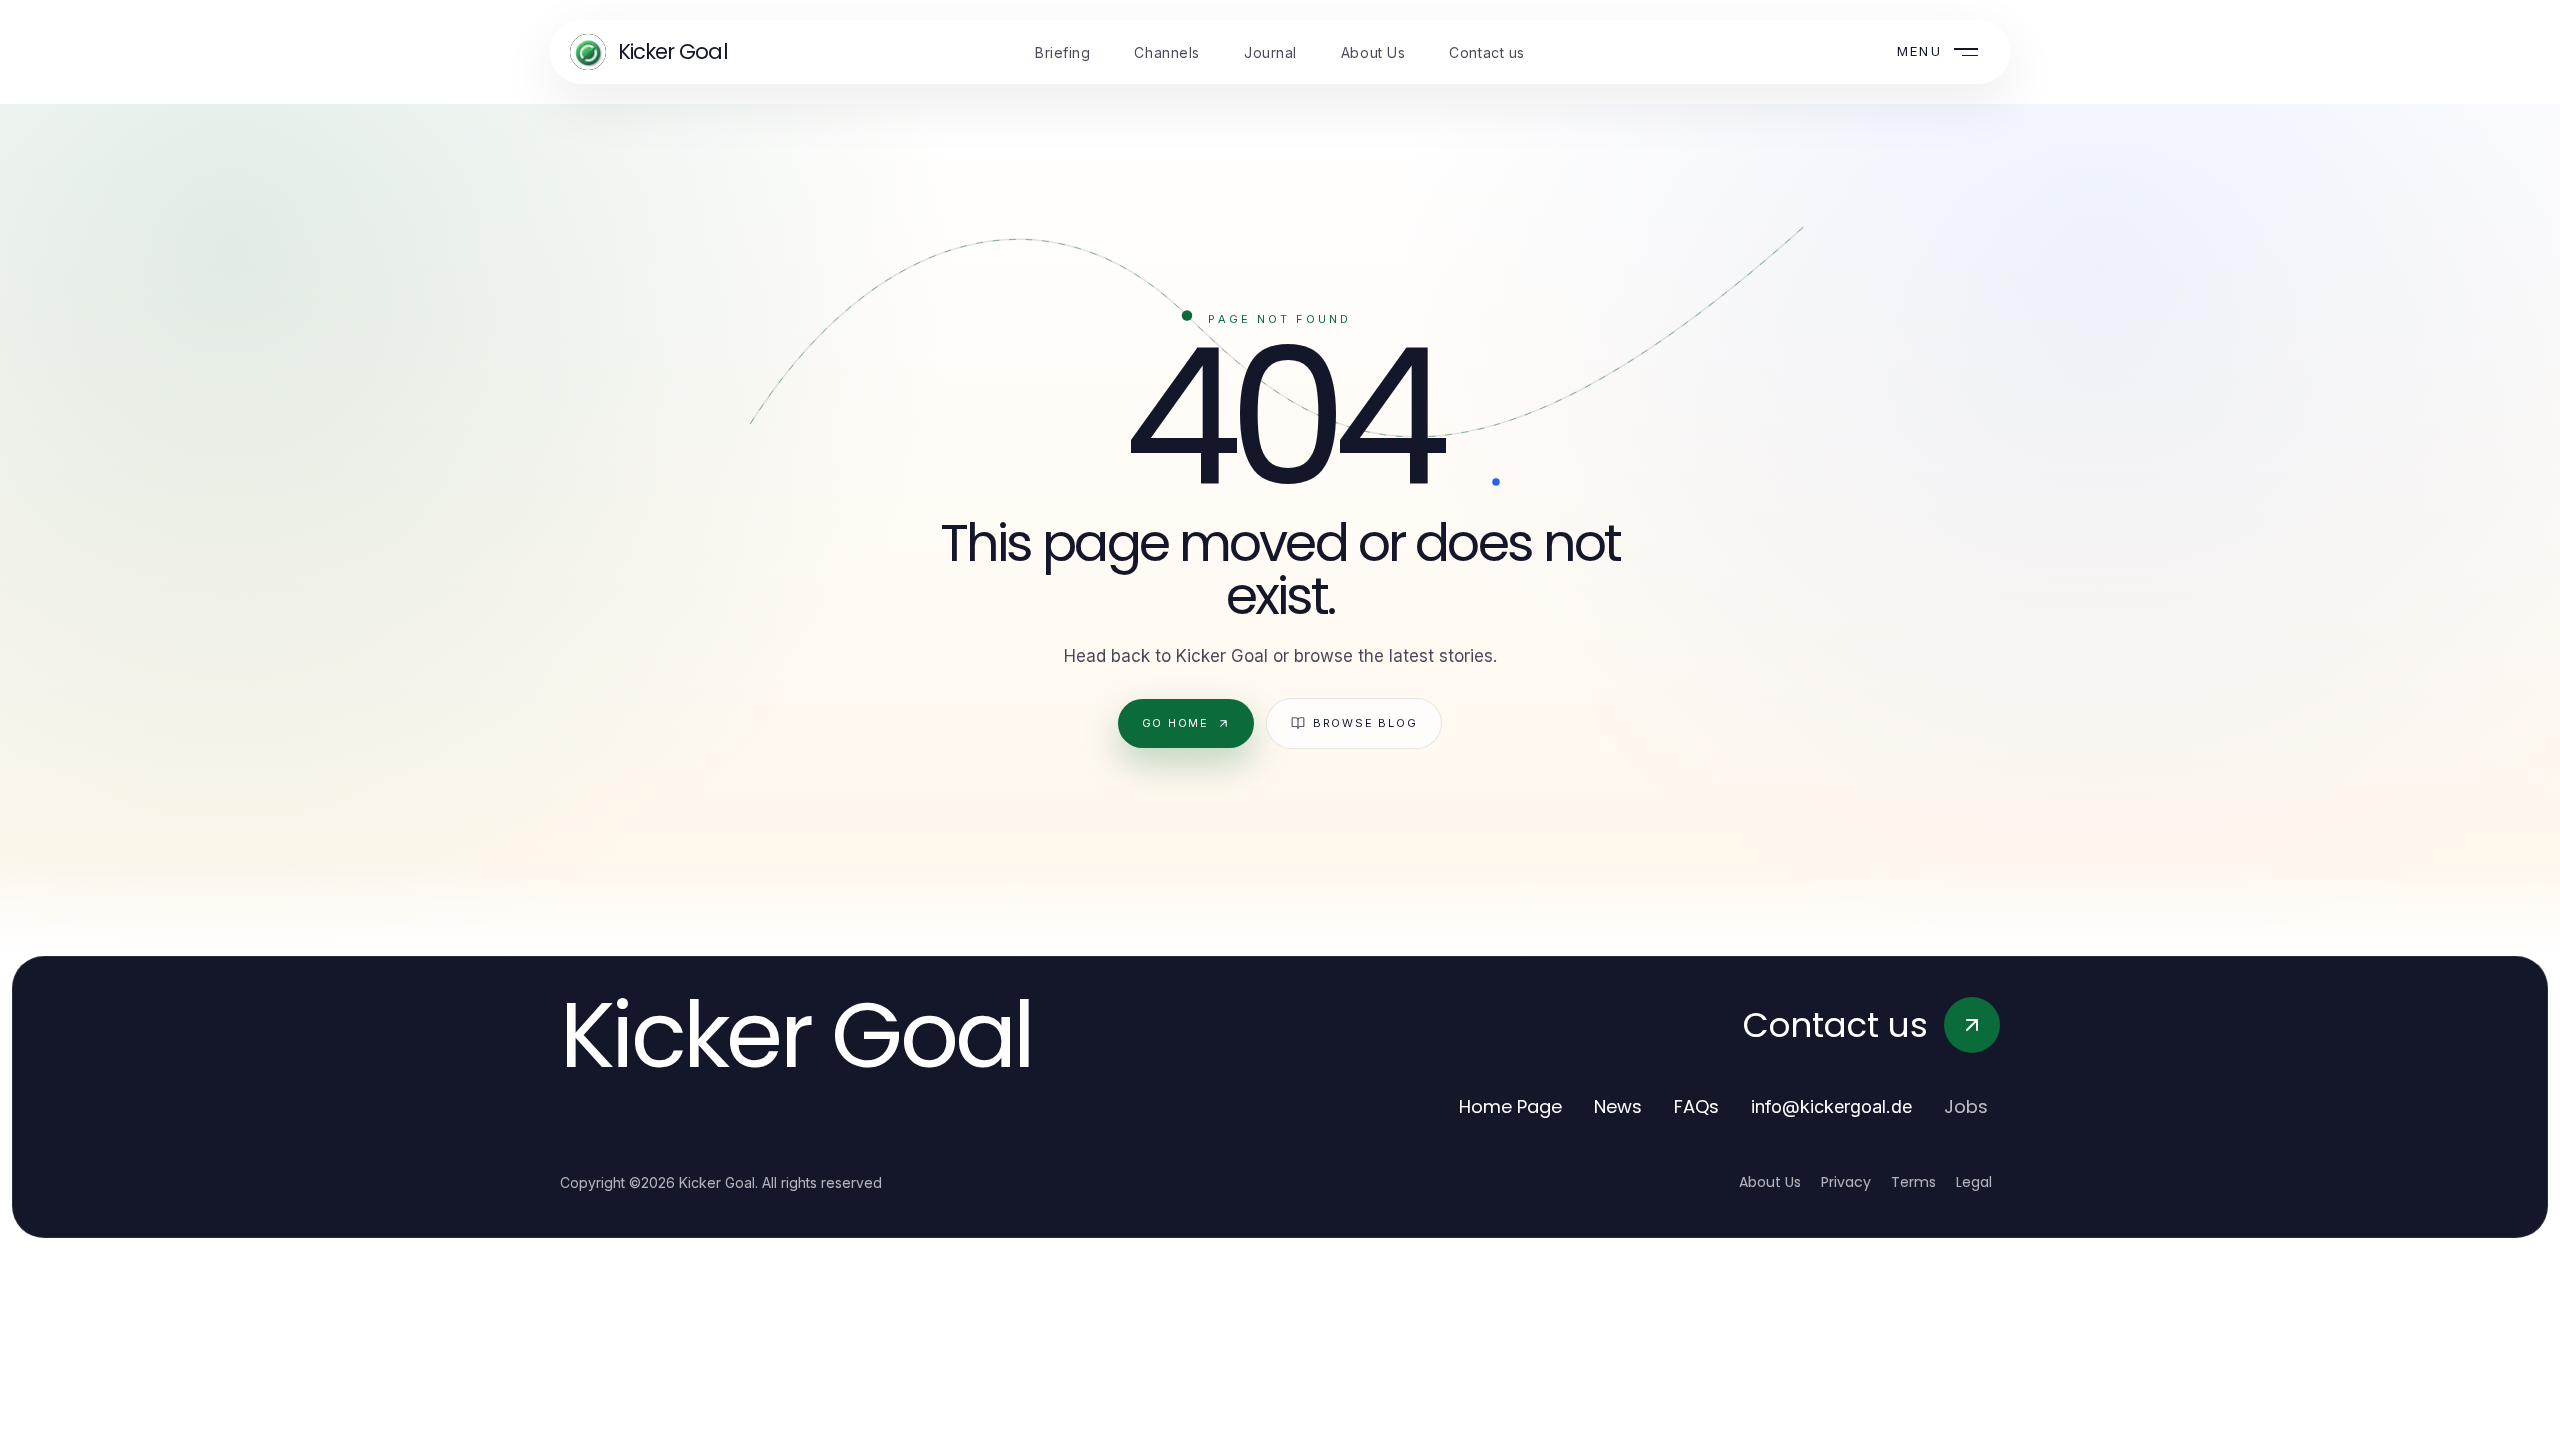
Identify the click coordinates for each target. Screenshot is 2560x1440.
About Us (1770, 1182)
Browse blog (1365, 723)
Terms (1913, 1182)
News (1618, 1106)
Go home (1175, 723)
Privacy (1846, 1182)
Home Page (1510, 1106)
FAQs (1696, 1106)
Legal (1974, 1182)
